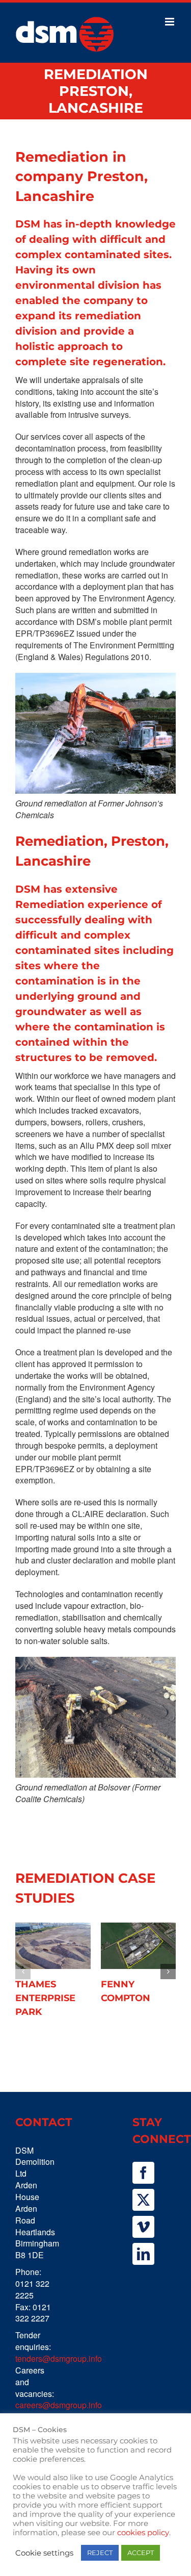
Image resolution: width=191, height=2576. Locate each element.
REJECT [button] (100, 2553)
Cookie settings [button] (44, 2553)
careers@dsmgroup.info (59, 2405)
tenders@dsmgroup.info (59, 2358)
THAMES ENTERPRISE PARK (45, 1998)
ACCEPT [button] (141, 2553)
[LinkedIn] (143, 2254)
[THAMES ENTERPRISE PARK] (53, 1946)
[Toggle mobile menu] (170, 22)
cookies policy (143, 2533)
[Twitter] (143, 2200)
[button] (23, 1972)
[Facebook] (143, 2173)
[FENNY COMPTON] (139, 1946)
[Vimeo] (143, 2227)
